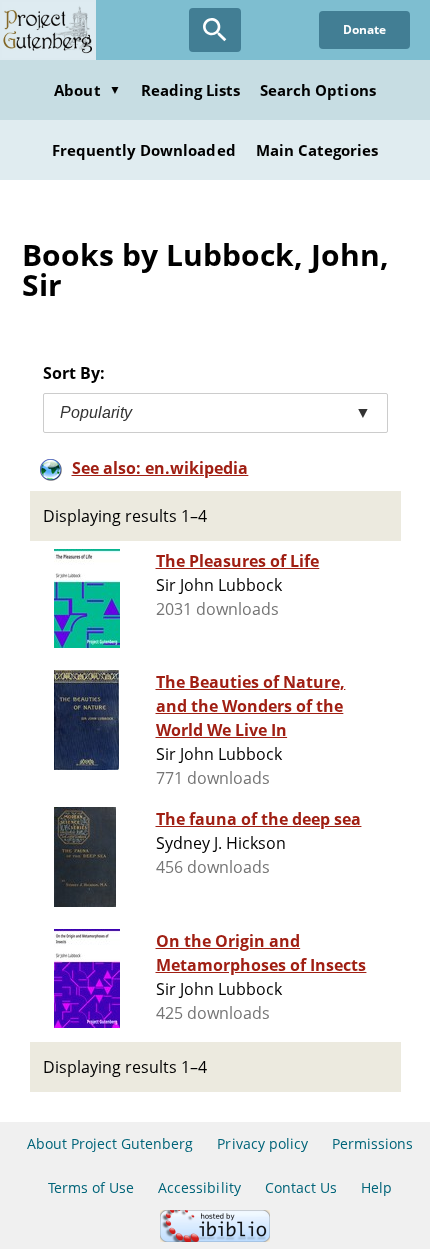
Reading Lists (191, 90)
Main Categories (317, 150)
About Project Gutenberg (110, 1143)
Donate (364, 29)
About (87, 90)
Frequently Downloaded (144, 150)
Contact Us (301, 1187)
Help (376, 1187)
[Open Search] (215, 30)
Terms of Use (91, 1187)
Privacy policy (262, 1143)
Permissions (372, 1143)
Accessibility (199, 1187)
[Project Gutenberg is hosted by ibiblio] (215, 1236)
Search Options (318, 90)
